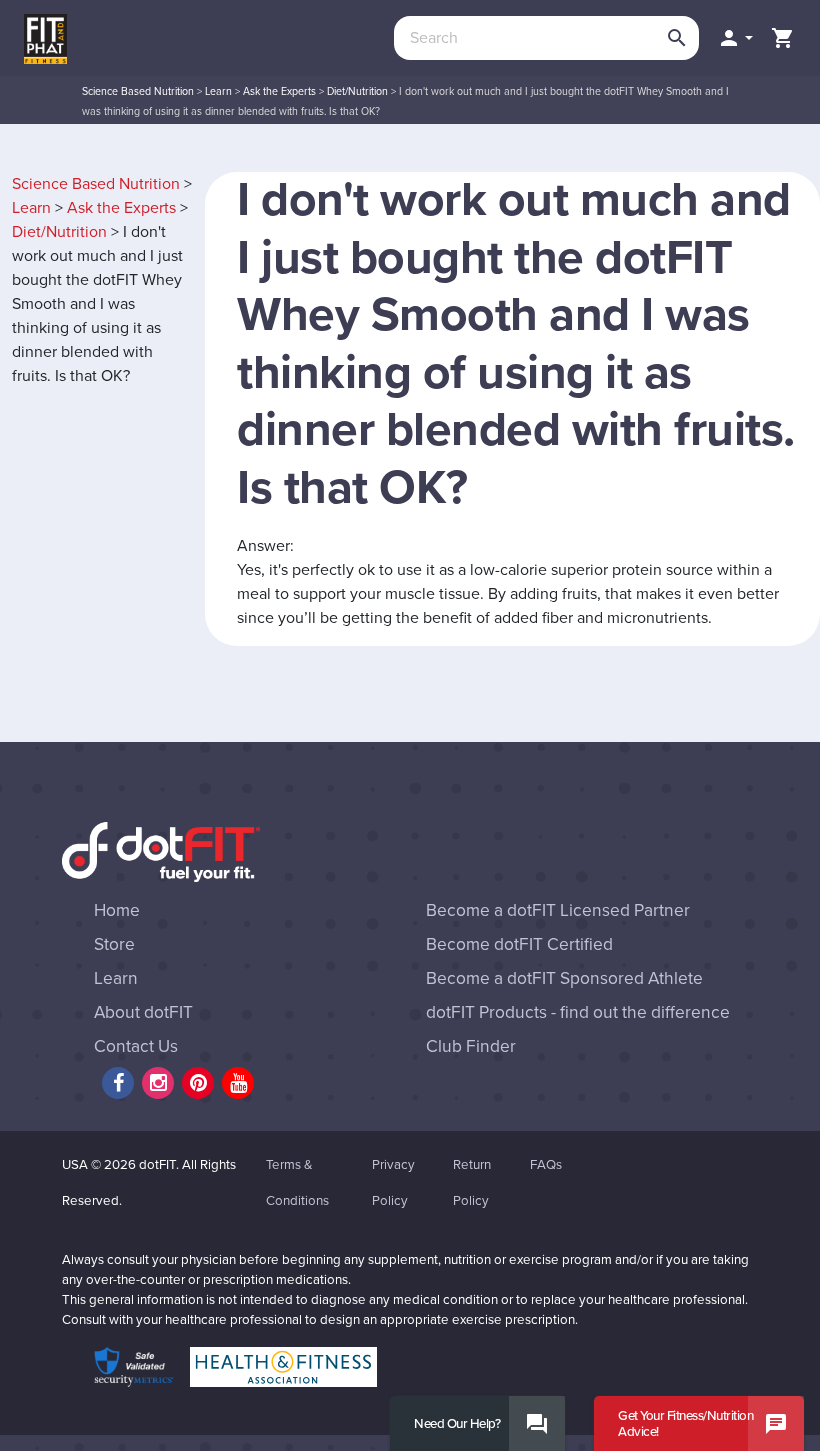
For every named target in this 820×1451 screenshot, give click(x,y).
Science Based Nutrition (138, 91)
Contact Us (136, 1046)
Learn (218, 91)
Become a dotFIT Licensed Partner (558, 910)
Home (117, 910)
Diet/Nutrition (357, 91)
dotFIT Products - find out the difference (578, 1012)
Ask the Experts (279, 91)
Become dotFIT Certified (519, 944)
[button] (735, 38)
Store (114, 944)
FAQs (546, 1165)
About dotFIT (143, 1012)
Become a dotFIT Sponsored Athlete (564, 978)
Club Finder (471, 1046)
